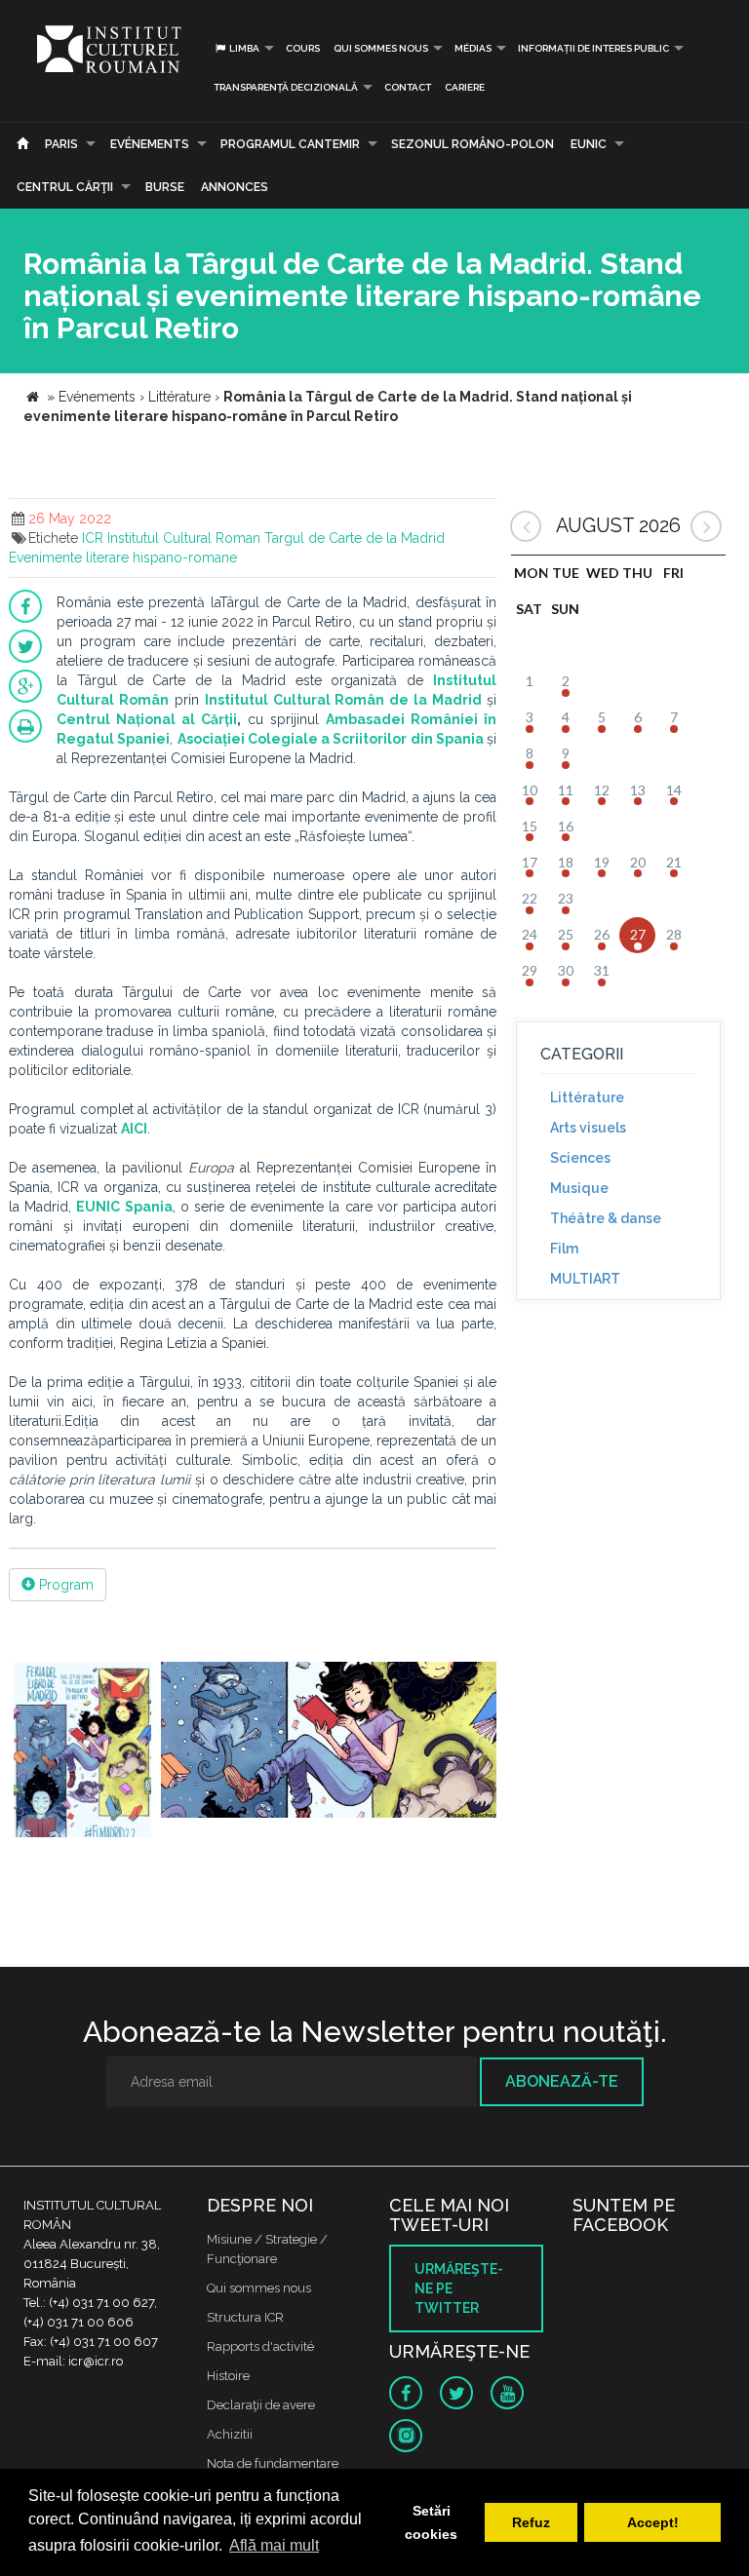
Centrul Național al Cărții (147, 719)
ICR (93, 538)
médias (473, 48)
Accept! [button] (653, 2522)
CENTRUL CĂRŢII (65, 187)
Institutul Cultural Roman (184, 538)
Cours (303, 48)
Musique (579, 1188)
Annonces (235, 187)
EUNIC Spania (124, 1207)
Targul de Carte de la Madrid (355, 538)
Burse (165, 187)
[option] (82, 1752)
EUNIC (589, 144)
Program (64, 1585)
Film (564, 1249)
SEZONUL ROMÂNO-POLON (473, 144)
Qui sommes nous (381, 48)
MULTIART (585, 1279)
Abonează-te (562, 2081)
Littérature (587, 1097)
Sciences (580, 1158)
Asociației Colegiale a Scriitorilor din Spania (331, 739)
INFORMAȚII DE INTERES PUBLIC (593, 48)
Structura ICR (245, 2317)
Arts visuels (588, 1128)
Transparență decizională (286, 87)
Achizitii (230, 2434)
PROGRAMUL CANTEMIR (290, 144)
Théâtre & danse (606, 1218)
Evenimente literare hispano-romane (123, 557)
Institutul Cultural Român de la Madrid (343, 700)
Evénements (150, 144)
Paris (61, 144)
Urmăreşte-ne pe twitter (459, 2288)
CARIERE (465, 87)
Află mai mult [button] (274, 2545)
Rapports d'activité (260, 2346)
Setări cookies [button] (431, 2522)
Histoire (228, 2376)
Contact (408, 87)
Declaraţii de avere (261, 2405)
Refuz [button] (531, 2522)
